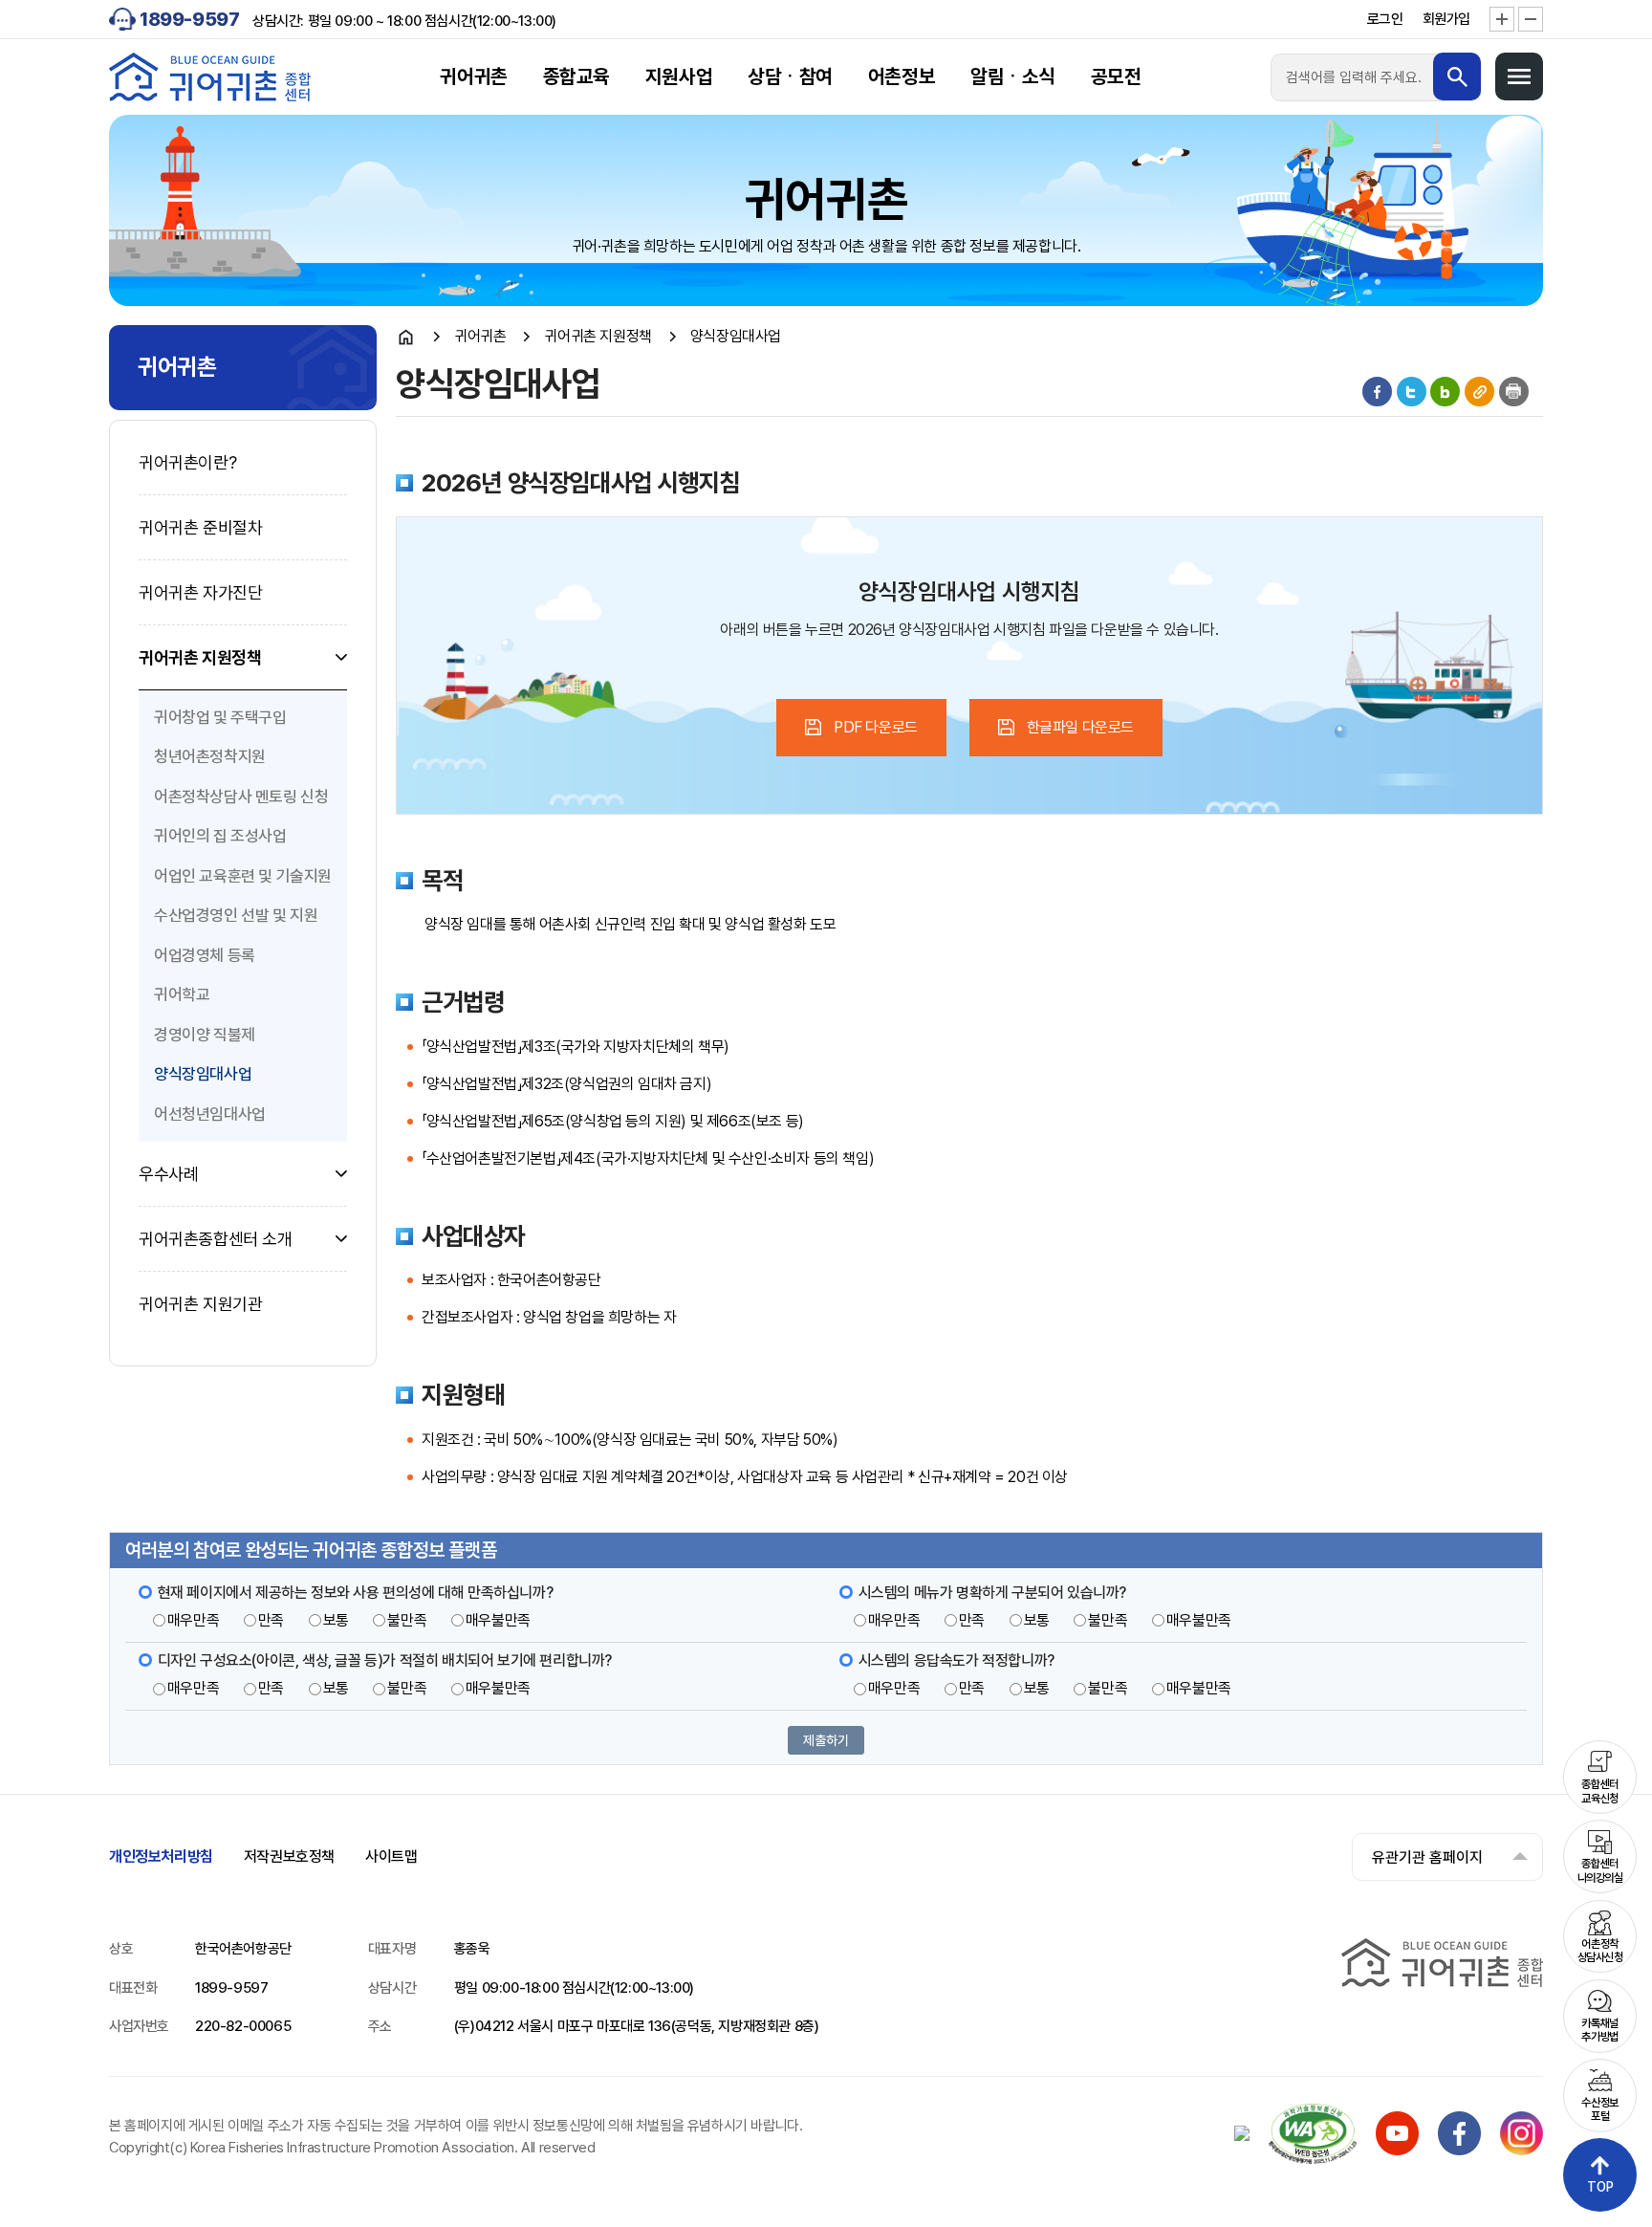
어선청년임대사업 (210, 1114)
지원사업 (679, 76)
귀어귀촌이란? (187, 462)
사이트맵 (391, 1856)
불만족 (407, 1620)
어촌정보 (902, 76)
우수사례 (168, 1174)
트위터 (1412, 392)
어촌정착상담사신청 (1600, 1951)
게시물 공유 (1479, 392)
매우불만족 (498, 1620)
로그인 (1385, 19)
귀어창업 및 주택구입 (220, 717)
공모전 (1116, 76)
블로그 (1445, 392)
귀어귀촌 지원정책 (200, 657)
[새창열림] (1397, 2150)
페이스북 (1377, 392)
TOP (1600, 2187)
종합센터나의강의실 (1600, 1870)
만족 (271, 1620)
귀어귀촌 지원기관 (200, 1304)
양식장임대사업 (203, 1074)
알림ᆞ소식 (1013, 76)
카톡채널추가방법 (1599, 2030)
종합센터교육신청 (1599, 1791)
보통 (336, 1620)
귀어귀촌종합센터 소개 (216, 1239)
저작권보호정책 (289, 1856)
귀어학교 (182, 994)
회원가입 (1446, 19)
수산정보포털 (1599, 2109)
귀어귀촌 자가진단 (200, 592)
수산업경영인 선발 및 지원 (236, 915)
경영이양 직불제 (205, 1035)
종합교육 (576, 76)
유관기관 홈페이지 (1427, 1857)
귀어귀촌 (473, 76)
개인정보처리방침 (161, 1856)
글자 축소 (1531, 19)
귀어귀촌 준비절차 (200, 527)
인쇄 (1514, 392)
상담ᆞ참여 (790, 76)
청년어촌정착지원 (210, 756)
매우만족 (193, 1620)
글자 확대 (1502, 19)
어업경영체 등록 (205, 955)
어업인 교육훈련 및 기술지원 (243, 876)
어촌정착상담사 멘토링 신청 (241, 797)
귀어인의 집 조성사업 (220, 836)
